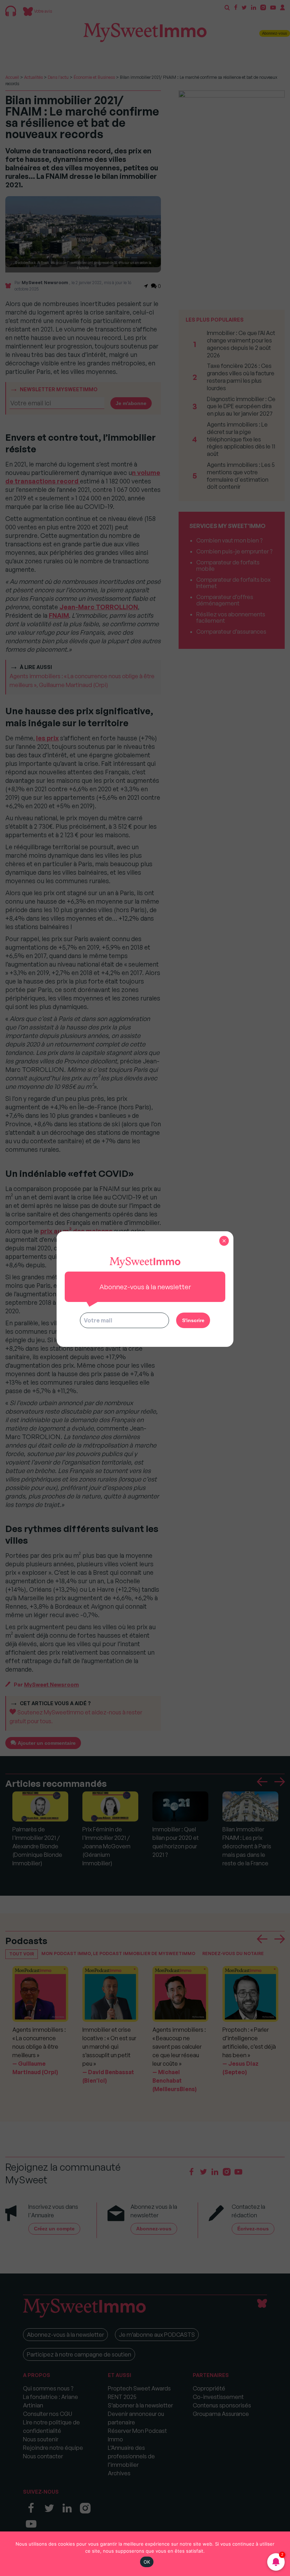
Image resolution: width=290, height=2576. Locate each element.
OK (147, 2562)
